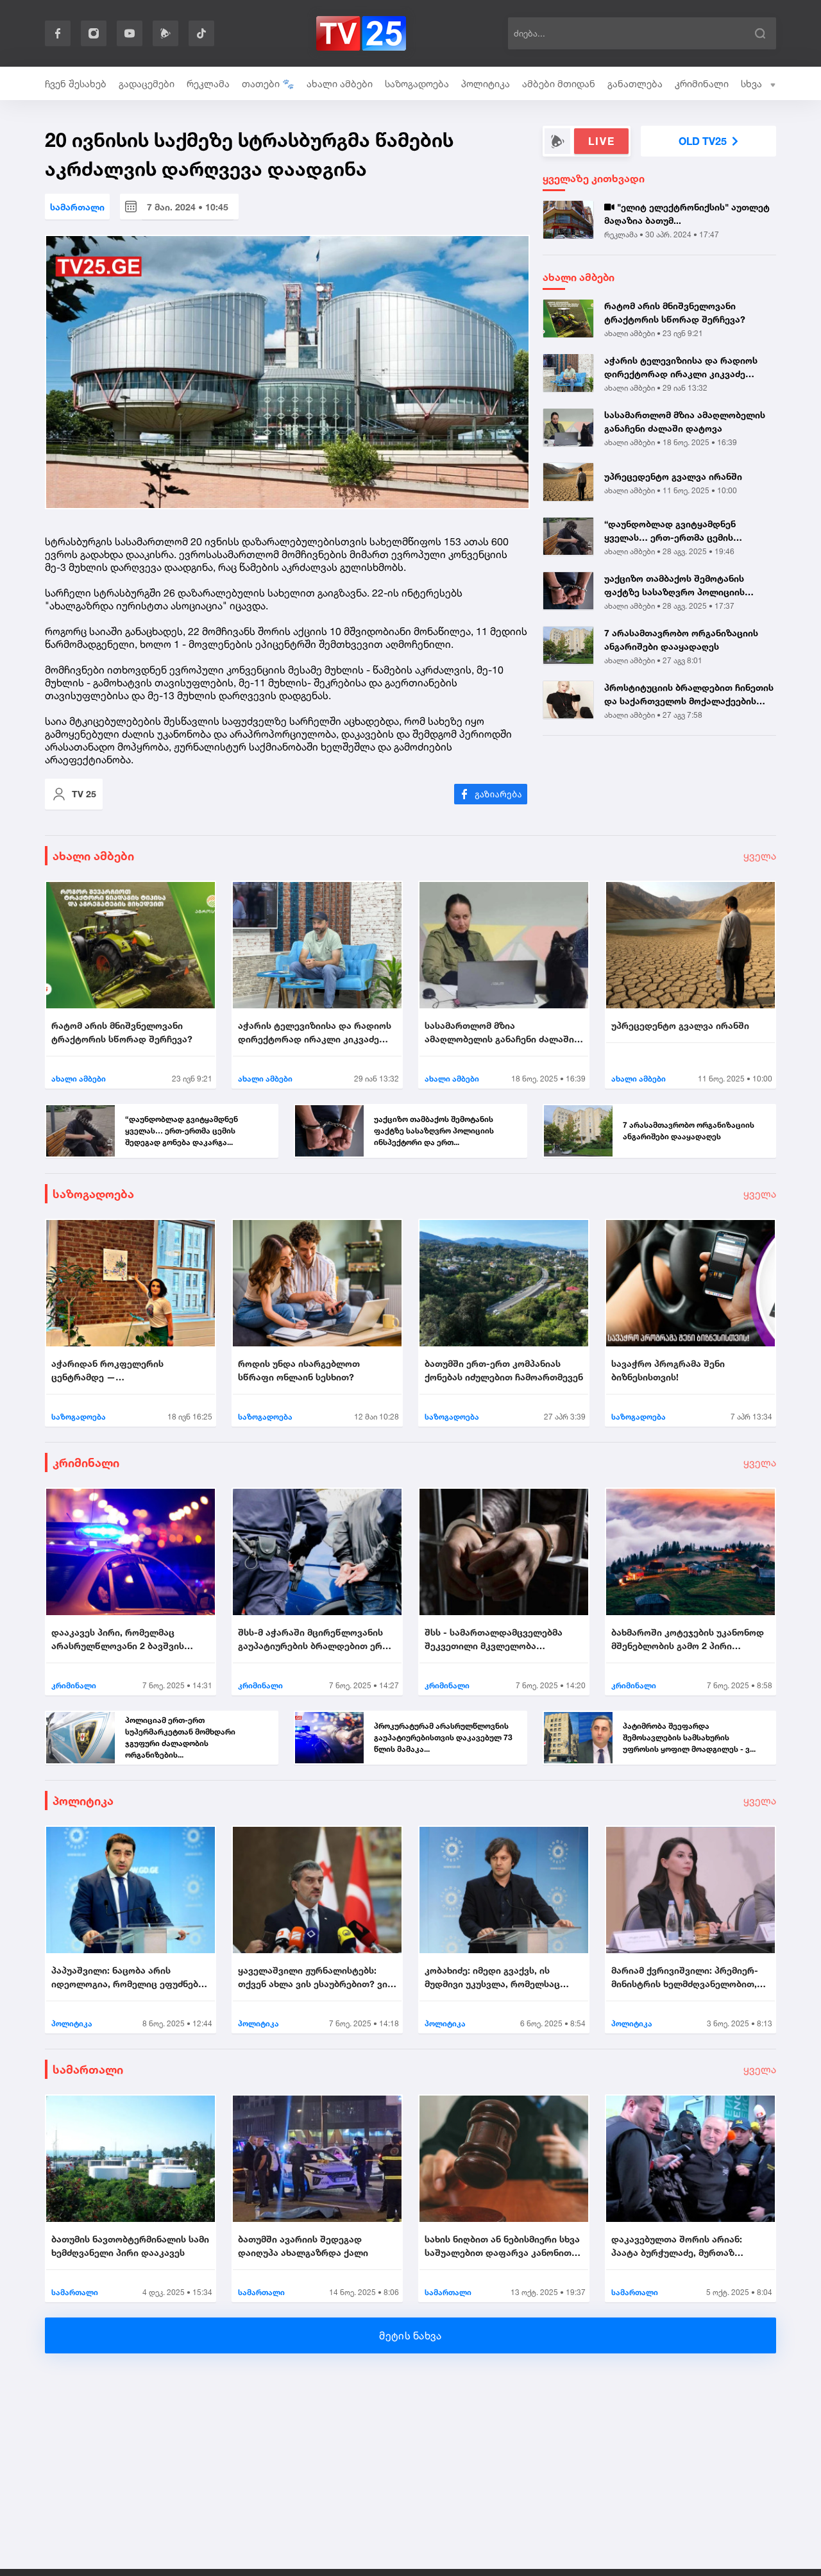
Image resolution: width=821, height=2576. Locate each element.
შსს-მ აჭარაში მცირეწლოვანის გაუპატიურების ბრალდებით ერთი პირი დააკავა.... (317, 1640)
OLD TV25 (703, 141)
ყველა (760, 856)
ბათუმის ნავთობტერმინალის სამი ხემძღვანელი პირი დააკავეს (130, 2246)
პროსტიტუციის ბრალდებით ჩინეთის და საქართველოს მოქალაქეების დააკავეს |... (689, 695)
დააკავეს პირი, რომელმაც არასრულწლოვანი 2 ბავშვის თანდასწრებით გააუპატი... (118, 1640)
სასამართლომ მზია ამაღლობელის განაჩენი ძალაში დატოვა (685, 421)
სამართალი (77, 207)
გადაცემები (147, 84)
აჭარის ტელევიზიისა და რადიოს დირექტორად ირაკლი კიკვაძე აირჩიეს (681, 368)
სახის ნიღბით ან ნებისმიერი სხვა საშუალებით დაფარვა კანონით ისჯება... (502, 2246)
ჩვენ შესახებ (76, 84)
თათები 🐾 (268, 84)
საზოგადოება (417, 84)
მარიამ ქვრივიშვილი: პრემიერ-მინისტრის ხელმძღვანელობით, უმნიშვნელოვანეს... (685, 1978)
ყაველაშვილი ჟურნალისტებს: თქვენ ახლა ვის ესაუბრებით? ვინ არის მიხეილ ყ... (315, 1978)
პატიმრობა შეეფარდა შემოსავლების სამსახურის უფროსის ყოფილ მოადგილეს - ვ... (689, 1737)
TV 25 (84, 794)
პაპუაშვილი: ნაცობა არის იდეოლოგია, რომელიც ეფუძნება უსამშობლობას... (127, 1978)
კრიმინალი (702, 84)
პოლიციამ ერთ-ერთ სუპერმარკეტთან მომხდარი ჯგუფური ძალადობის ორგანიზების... (180, 1737)
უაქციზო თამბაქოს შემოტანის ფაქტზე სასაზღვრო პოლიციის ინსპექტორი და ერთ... (674, 586)
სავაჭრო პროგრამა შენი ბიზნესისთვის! (668, 1370)
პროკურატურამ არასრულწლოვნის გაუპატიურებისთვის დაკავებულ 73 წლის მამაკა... (443, 1737)
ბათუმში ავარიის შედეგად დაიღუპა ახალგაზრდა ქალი (303, 2246)
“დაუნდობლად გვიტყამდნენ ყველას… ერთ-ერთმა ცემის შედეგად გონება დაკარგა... (670, 531)
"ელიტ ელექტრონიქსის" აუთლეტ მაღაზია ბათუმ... (687, 214)
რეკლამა (208, 84)
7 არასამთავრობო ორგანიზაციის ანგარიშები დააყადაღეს (681, 640)
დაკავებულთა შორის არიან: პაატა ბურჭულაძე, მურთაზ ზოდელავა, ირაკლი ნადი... (677, 2246)
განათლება (635, 84)
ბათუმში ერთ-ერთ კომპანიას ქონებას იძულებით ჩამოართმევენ (504, 1370)
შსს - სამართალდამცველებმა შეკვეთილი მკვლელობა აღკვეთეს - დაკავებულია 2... (494, 1640)
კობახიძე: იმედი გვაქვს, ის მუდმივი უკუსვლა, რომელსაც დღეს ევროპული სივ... (492, 1978)
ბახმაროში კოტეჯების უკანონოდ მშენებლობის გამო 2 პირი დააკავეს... (688, 1640)
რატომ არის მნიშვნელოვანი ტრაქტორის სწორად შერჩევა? (675, 312)
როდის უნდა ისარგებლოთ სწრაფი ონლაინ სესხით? (299, 1370)
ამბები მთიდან (559, 84)
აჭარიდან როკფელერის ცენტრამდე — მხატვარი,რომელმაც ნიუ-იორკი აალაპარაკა (125, 1371)
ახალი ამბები (340, 84)
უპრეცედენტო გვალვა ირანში (673, 476)
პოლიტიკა (486, 84)
